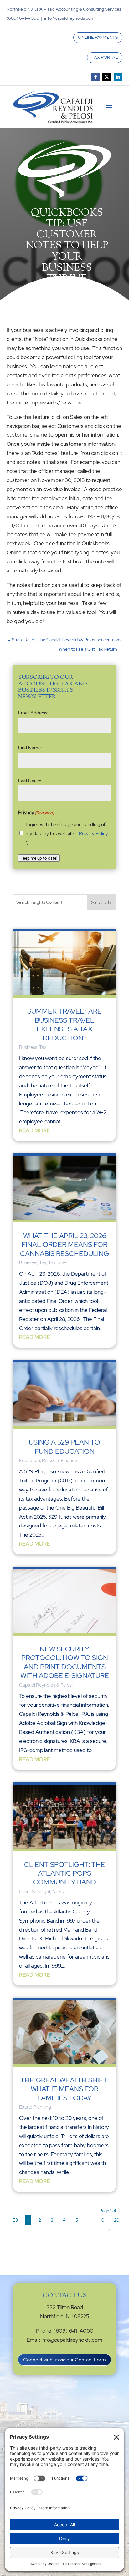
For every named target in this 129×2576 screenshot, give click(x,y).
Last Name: (30, 780)
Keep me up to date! (39, 858)
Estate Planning (35, 2107)
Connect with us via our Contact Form (64, 2360)
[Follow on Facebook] (95, 77)
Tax (43, 1047)
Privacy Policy (93, 834)
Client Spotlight (35, 1892)
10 (102, 2220)
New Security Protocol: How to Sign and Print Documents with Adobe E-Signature (65, 1662)
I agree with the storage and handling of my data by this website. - (67, 834)
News (58, 1892)
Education (30, 1461)
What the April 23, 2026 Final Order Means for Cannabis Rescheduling (64, 1245)
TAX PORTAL (105, 57)
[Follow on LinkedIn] (118, 77)
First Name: (30, 748)
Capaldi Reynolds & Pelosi (46, 1685)
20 (117, 2220)
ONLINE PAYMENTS (98, 37)
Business (28, 1047)
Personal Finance (59, 1461)
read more (34, 1130)
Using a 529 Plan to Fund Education (64, 1447)
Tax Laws (58, 1263)
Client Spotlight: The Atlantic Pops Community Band (65, 1873)
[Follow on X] (107, 77)
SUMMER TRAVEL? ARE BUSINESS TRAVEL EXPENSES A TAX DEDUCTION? (64, 1024)
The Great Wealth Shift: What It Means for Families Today (64, 2089)
